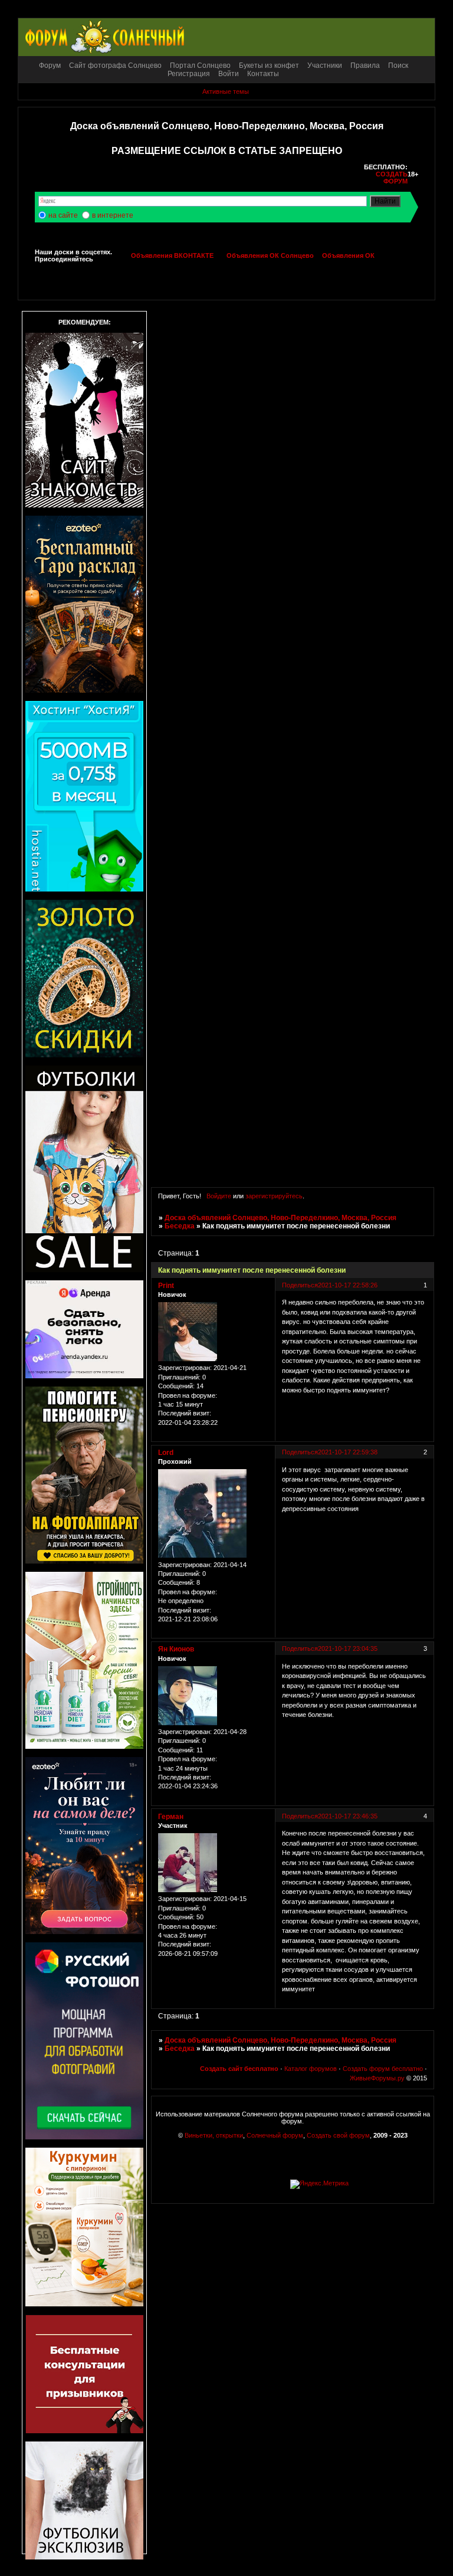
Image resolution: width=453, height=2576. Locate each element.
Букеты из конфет (269, 65)
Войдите (219, 1196)
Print (166, 1286)
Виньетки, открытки (214, 2135)
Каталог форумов (311, 2069)
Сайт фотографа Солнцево (115, 65)
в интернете (113, 215)
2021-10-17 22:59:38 (348, 1452)
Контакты (263, 74)
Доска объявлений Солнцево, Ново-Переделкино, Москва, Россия (280, 1218)
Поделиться (300, 1285)
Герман (171, 1817)
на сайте (63, 215)
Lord (166, 1453)
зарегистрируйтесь (274, 1196)
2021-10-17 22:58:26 (348, 1285)
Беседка (180, 1226)
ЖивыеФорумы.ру (377, 2078)
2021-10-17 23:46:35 (348, 1816)
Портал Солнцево (200, 65)
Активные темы (226, 91)
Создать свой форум (338, 2135)
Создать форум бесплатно (383, 2069)
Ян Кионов (176, 1649)
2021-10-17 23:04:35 (348, 1648)
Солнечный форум (275, 2135)
